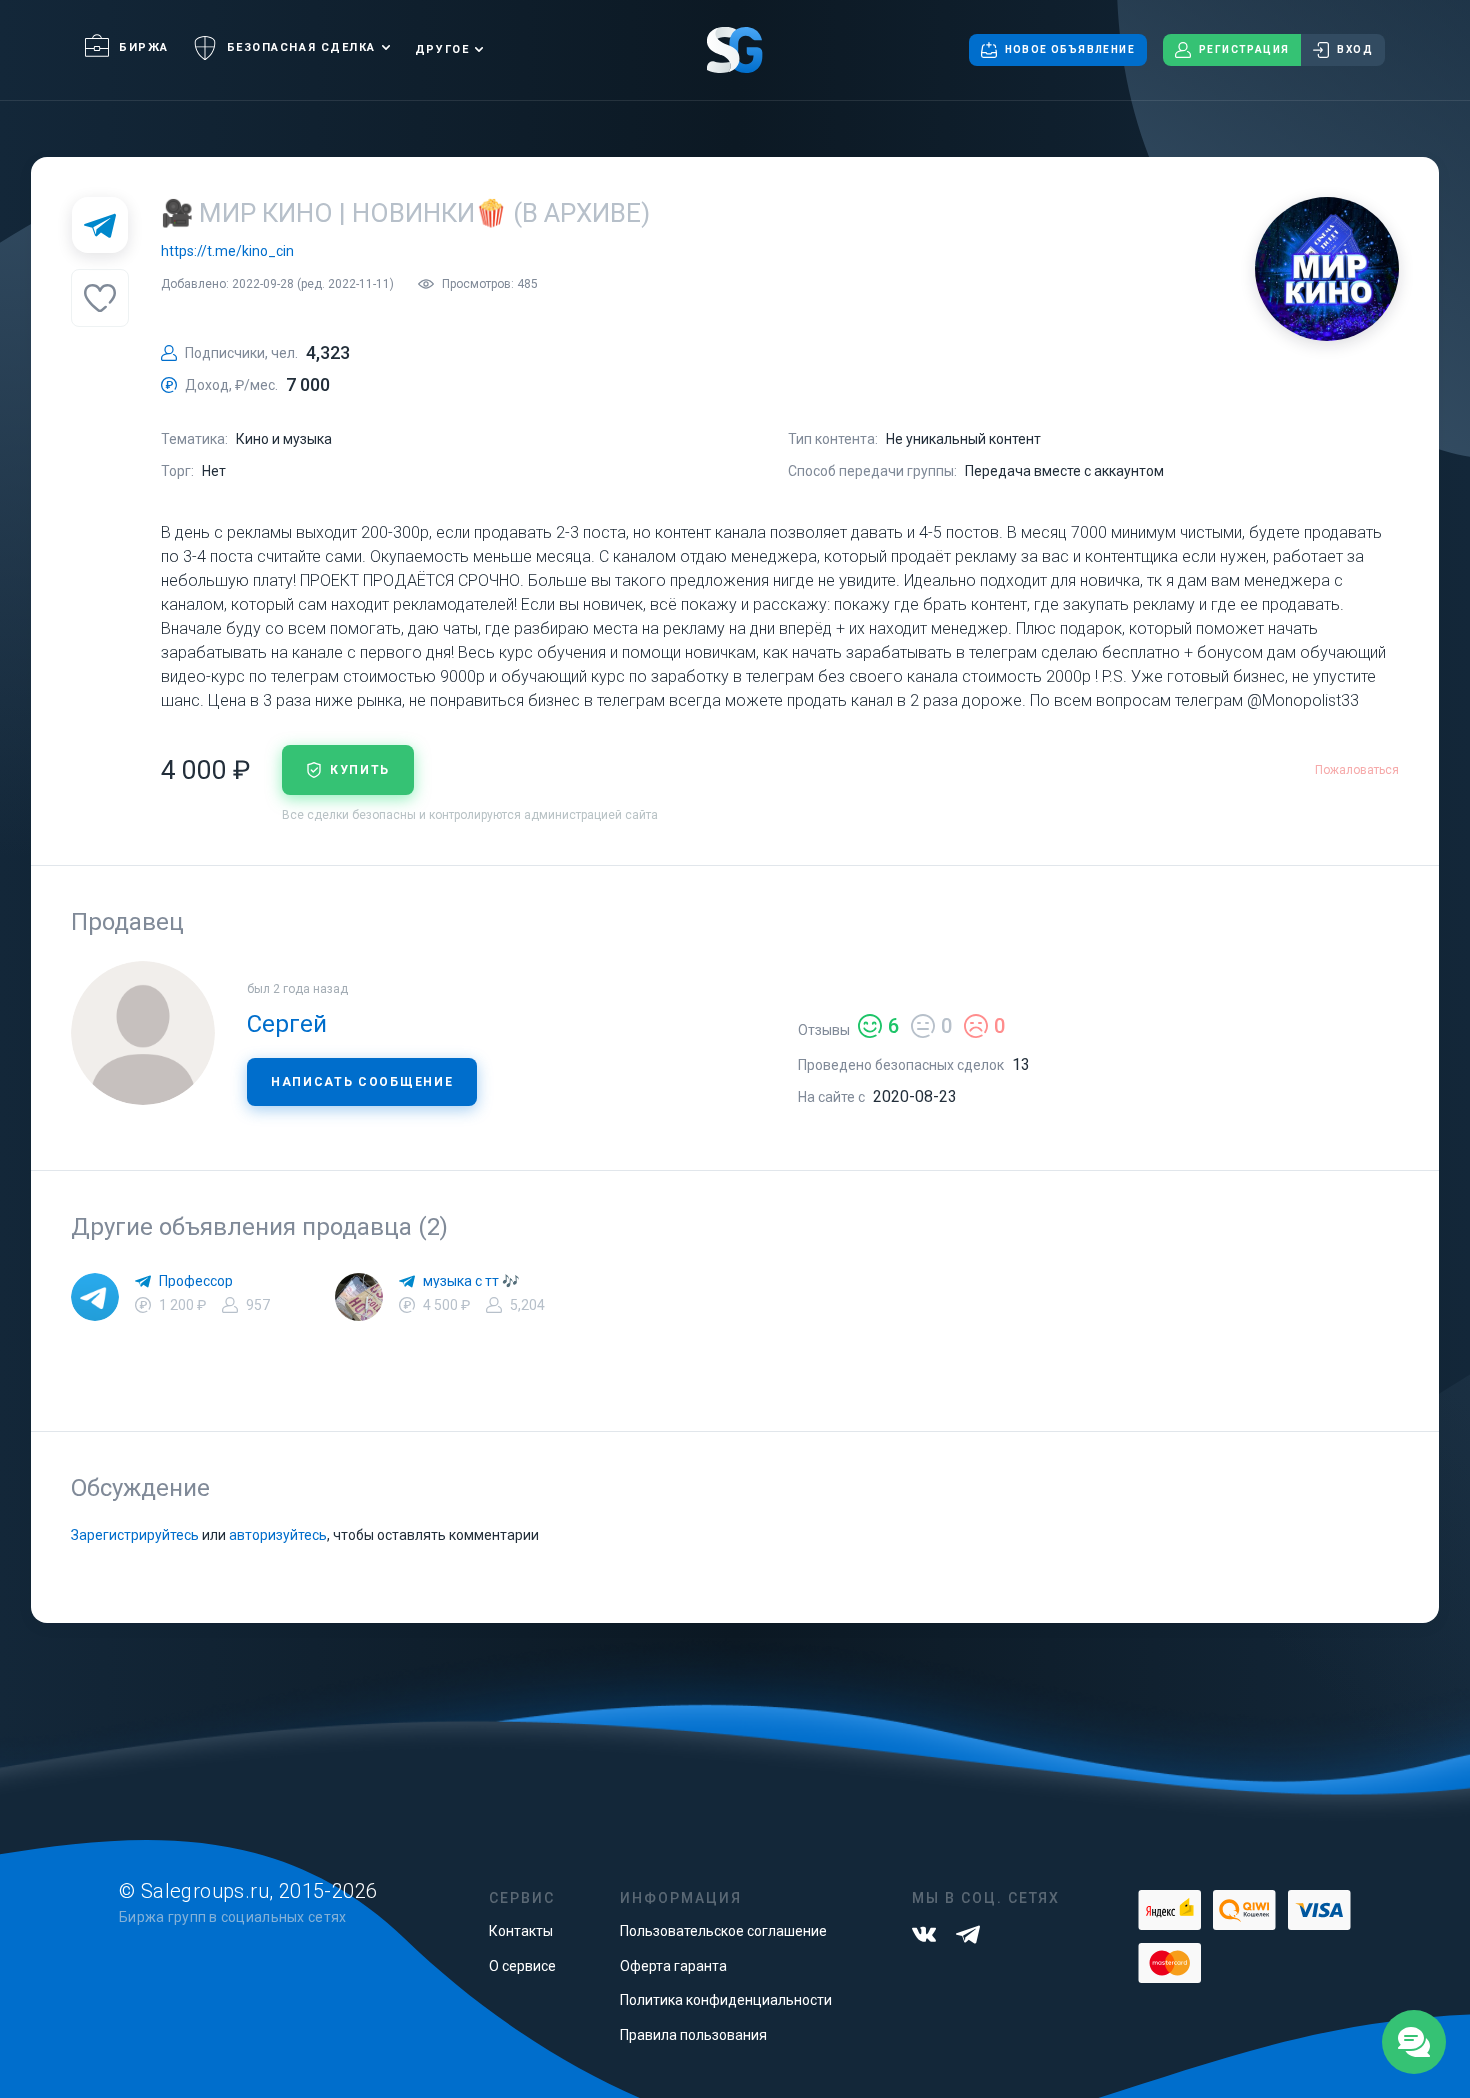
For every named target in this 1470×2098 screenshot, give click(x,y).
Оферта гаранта (673, 1966)
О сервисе (522, 1966)
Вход (1355, 49)
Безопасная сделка (301, 47)
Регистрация (1244, 49)
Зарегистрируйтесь (135, 1535)
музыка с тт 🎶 (471, 1281)
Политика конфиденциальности (726, 2000)
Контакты (521, 1931)
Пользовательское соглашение (723, 1931)
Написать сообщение (362, 1082)
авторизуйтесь (278, 1535)
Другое (442, 49)
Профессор (196, 1281)
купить (360, 770)
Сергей (287, 1024)
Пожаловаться (1357, 770)
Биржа (144, 47)
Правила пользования (693, 2035)
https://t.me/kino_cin (227, 251)
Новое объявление (1070, 49)
